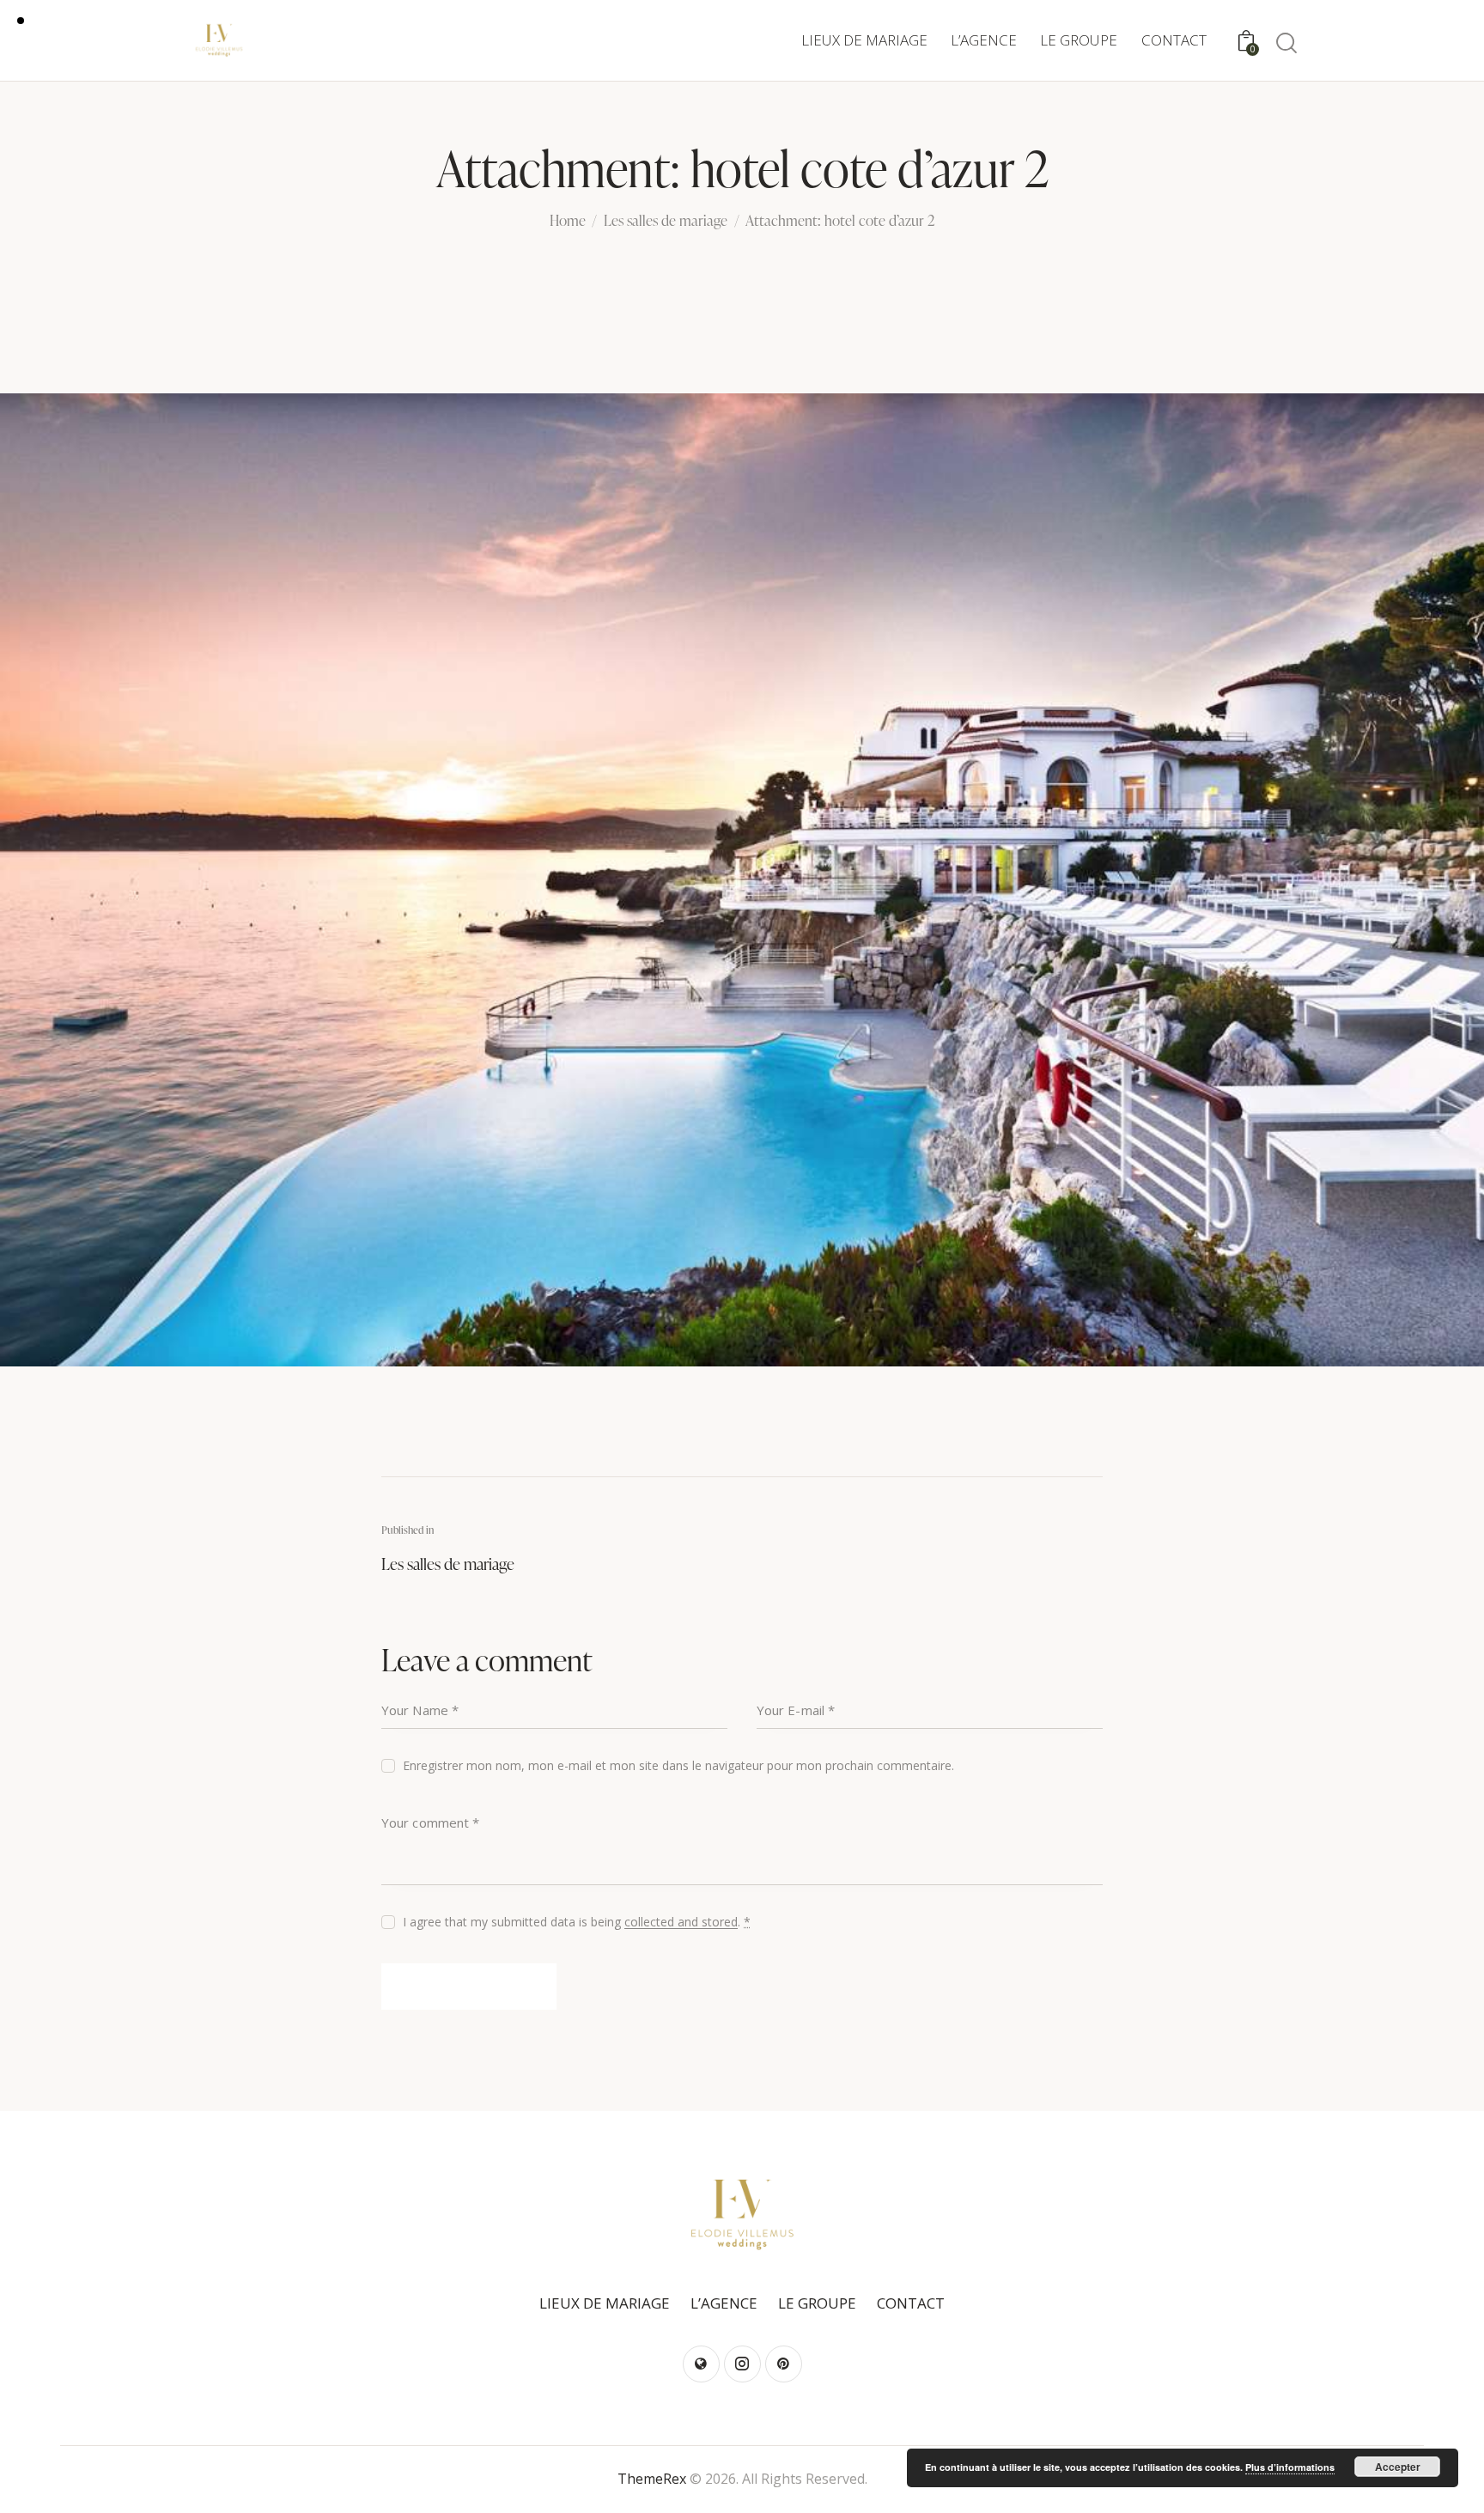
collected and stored (681, 1923)
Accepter (1398, 2467)
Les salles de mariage (666, 222)
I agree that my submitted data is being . (577, 1922)
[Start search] (1285, 43)
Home (568, 222)
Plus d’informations (1290, 2467)
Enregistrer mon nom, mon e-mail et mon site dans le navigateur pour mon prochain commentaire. (678, 1765)
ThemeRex (652, 2479)
